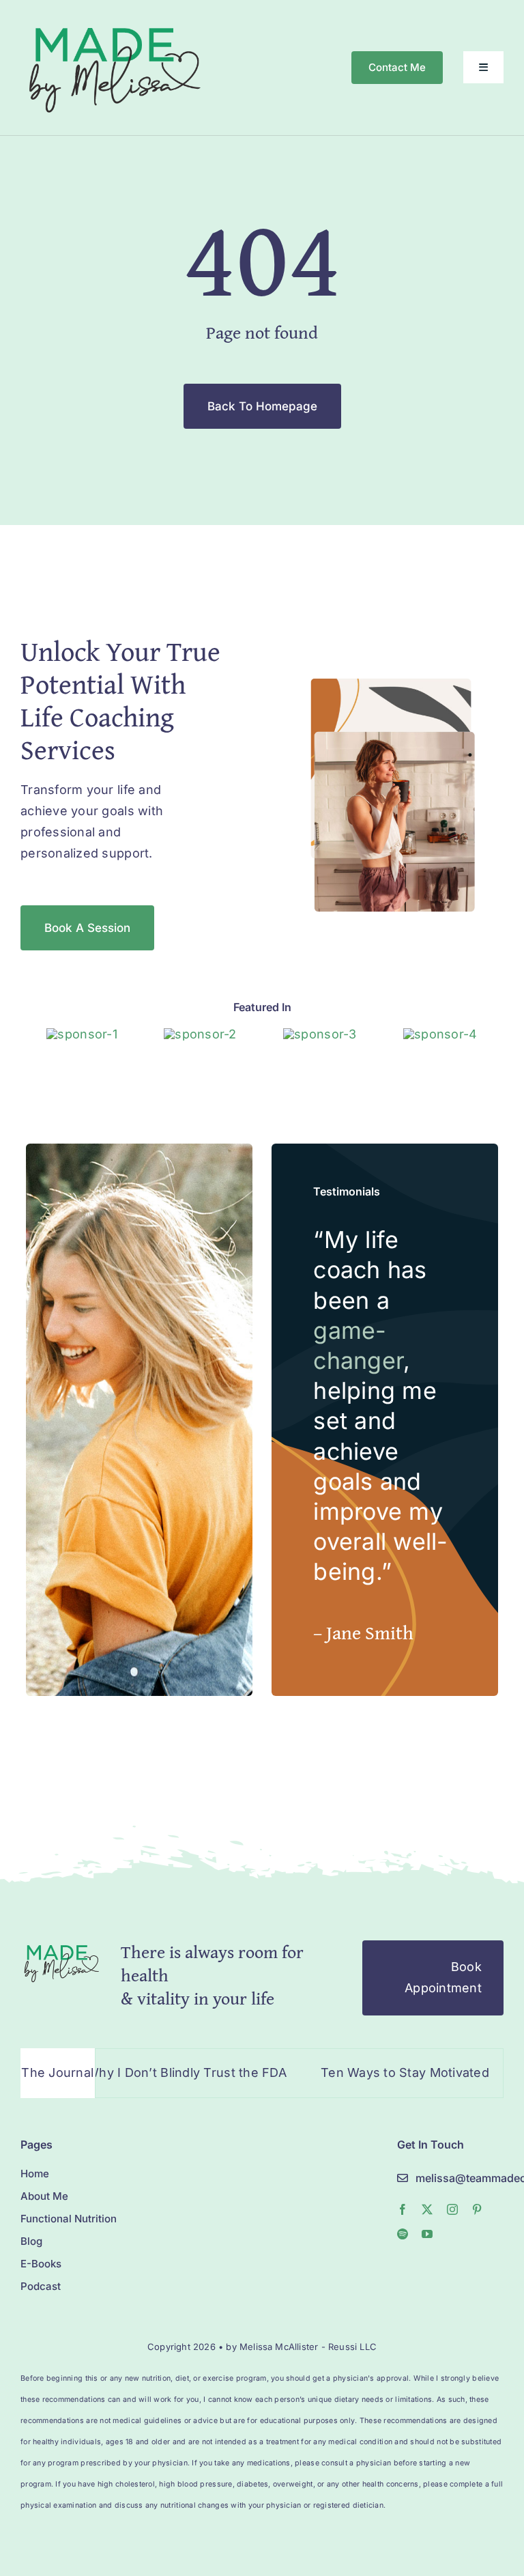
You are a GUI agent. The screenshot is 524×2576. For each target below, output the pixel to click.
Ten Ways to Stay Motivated (365, 2072)
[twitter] (427, 2209)
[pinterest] (477, 2209)
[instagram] (452, 2209)
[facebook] (403, 2209)
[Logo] (82, 1034)
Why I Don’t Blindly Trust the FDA (148, 2072)
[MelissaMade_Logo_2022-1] (114, 23)
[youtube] (427, 2234)
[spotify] (403, 2234)
